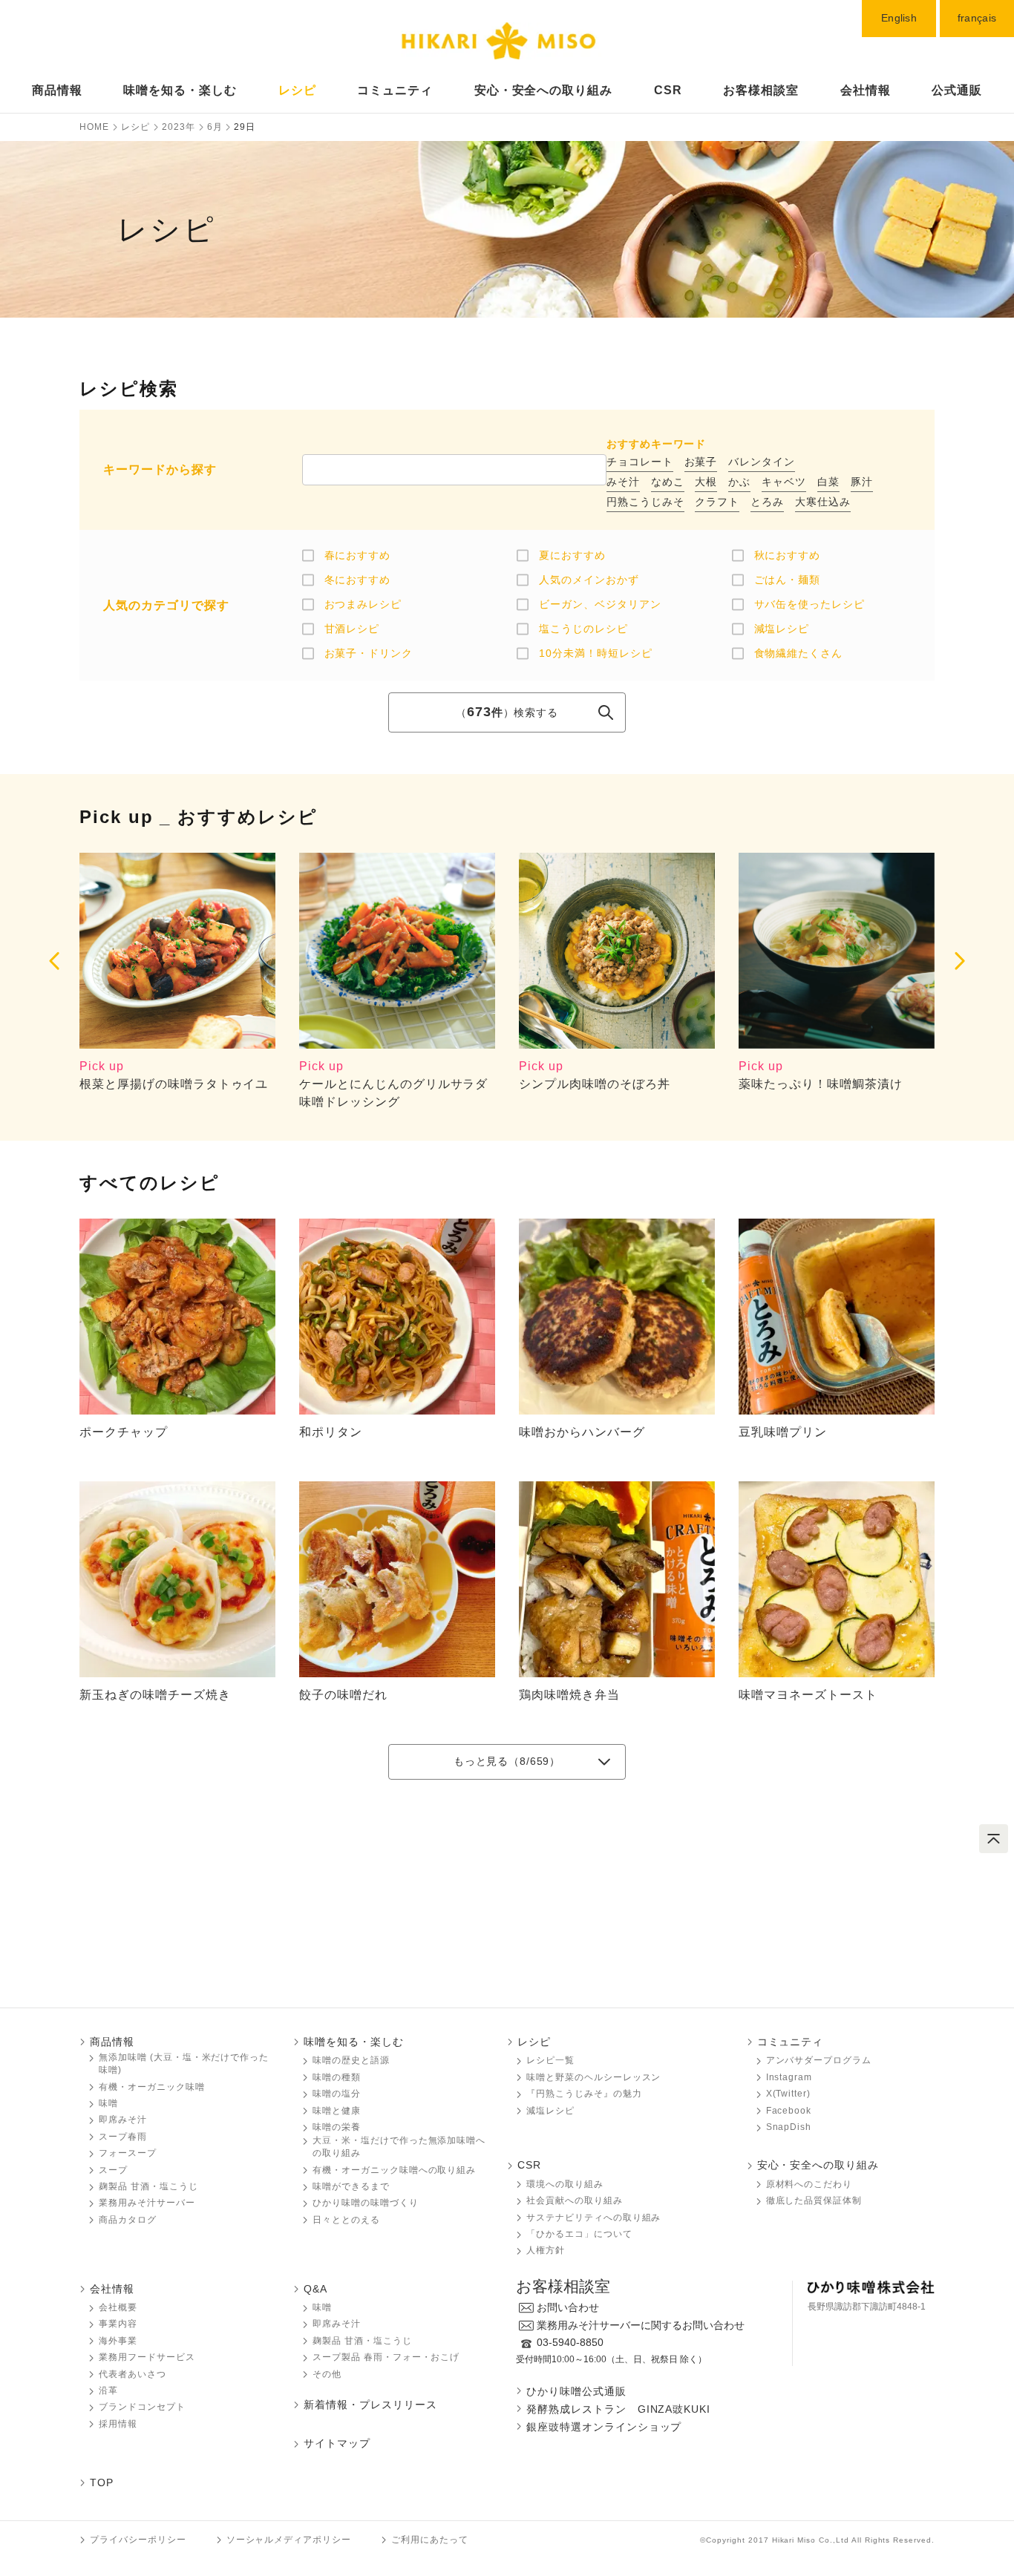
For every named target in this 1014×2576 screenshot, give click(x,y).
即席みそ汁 (123, 2120)
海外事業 (118, 2341)
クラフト (717, 502)
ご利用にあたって (430, 2540)
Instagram (789, 2077)
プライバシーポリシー (138, 2540)
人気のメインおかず (589, 580)
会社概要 (118, 2307)
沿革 (108, 2390)
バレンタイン (762, 462)
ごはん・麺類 (788, 580)
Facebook (789, 2111)
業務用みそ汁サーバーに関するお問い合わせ (641, 2325)
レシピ (297, 90)
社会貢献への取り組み (575, 2200)
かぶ (739, 482)
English (899, 18)
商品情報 (57, 90)
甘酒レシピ (352, 629)
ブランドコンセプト (142, 2407)
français (977, 18)
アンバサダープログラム (819, 2060)
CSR (668, 90)
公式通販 (957, 90)
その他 (327, 2374)
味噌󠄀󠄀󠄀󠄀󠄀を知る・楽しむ (180, 90)
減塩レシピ (782, 629)
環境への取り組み (565, 2184)
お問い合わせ (568, 2307)
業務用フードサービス (147, 2357)
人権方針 (546, 2250)
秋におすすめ (788, 555)
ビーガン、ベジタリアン (600, 604)
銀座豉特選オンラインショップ (604, 2427)
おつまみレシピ (363, 604)
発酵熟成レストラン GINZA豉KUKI (618, 2409)
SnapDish (789, 2127)
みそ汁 (623, 482)
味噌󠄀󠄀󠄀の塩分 (337, 2094)
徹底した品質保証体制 (814, 2200)
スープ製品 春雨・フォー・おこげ (386, 2357)
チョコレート (640, 462)
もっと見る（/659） (507, 1761)
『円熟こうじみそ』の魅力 (584, 2094)
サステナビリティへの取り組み (593, 2218)
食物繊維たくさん (799, 653)
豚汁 (862, 482)
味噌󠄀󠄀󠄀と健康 (337, 2111)
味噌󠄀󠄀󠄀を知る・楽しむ (354, 2042)
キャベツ (784, 482)
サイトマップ (337, 2443)
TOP (102, 2482)
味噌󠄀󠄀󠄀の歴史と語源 (351, 2060)
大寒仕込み (823, 502)
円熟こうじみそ (645, 502)
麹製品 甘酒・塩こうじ (148, 2186)
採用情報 (118, 2424)
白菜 (828, 482)
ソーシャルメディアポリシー (289, 2540)
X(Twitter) (789, 2094)
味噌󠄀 (322, 2307)
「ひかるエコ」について (579, 2234)
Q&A (315, 2289)
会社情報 (866, 90)
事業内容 (118, 2324)
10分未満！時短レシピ (596, 653)
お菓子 (701, 462)
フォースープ (128, 2153)
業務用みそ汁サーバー (147, 2203)
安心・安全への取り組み (544, 90)
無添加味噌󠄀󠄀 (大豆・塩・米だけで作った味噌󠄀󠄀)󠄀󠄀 (184, 2064)
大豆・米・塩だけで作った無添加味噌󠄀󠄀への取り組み (399, 2147)
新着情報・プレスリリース (370, 2405)
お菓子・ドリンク (369, 653)
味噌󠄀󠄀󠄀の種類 (337, 2077)
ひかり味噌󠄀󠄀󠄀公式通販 (576, 2391)
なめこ (668, 482)
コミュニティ (395, 90)
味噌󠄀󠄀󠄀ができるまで (351, 2186)
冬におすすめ (358, 580)
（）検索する (507, 712)
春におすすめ (358, 555)
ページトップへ (994, 1839)
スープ (113, 2170)
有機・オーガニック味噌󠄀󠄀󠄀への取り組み (394, 2170)
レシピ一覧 (550, 2060)
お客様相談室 (761, 90)
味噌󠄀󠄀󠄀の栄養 (337, 2127)
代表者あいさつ (133, 2374)
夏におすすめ (572, 555)
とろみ (767, 502)
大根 (706, 482)
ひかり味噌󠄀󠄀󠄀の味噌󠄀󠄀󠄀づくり (366, 2203)
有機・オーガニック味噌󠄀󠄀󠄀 (152, 2087)
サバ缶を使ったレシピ (810, 604)
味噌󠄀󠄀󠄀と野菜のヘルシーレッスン (593, 2077)
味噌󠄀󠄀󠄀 (108, 2103)
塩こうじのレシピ (583, 629)
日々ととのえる (346, 2220)
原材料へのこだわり (809, 2184)
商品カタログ (128, 2220)
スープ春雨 (123, 2137)
